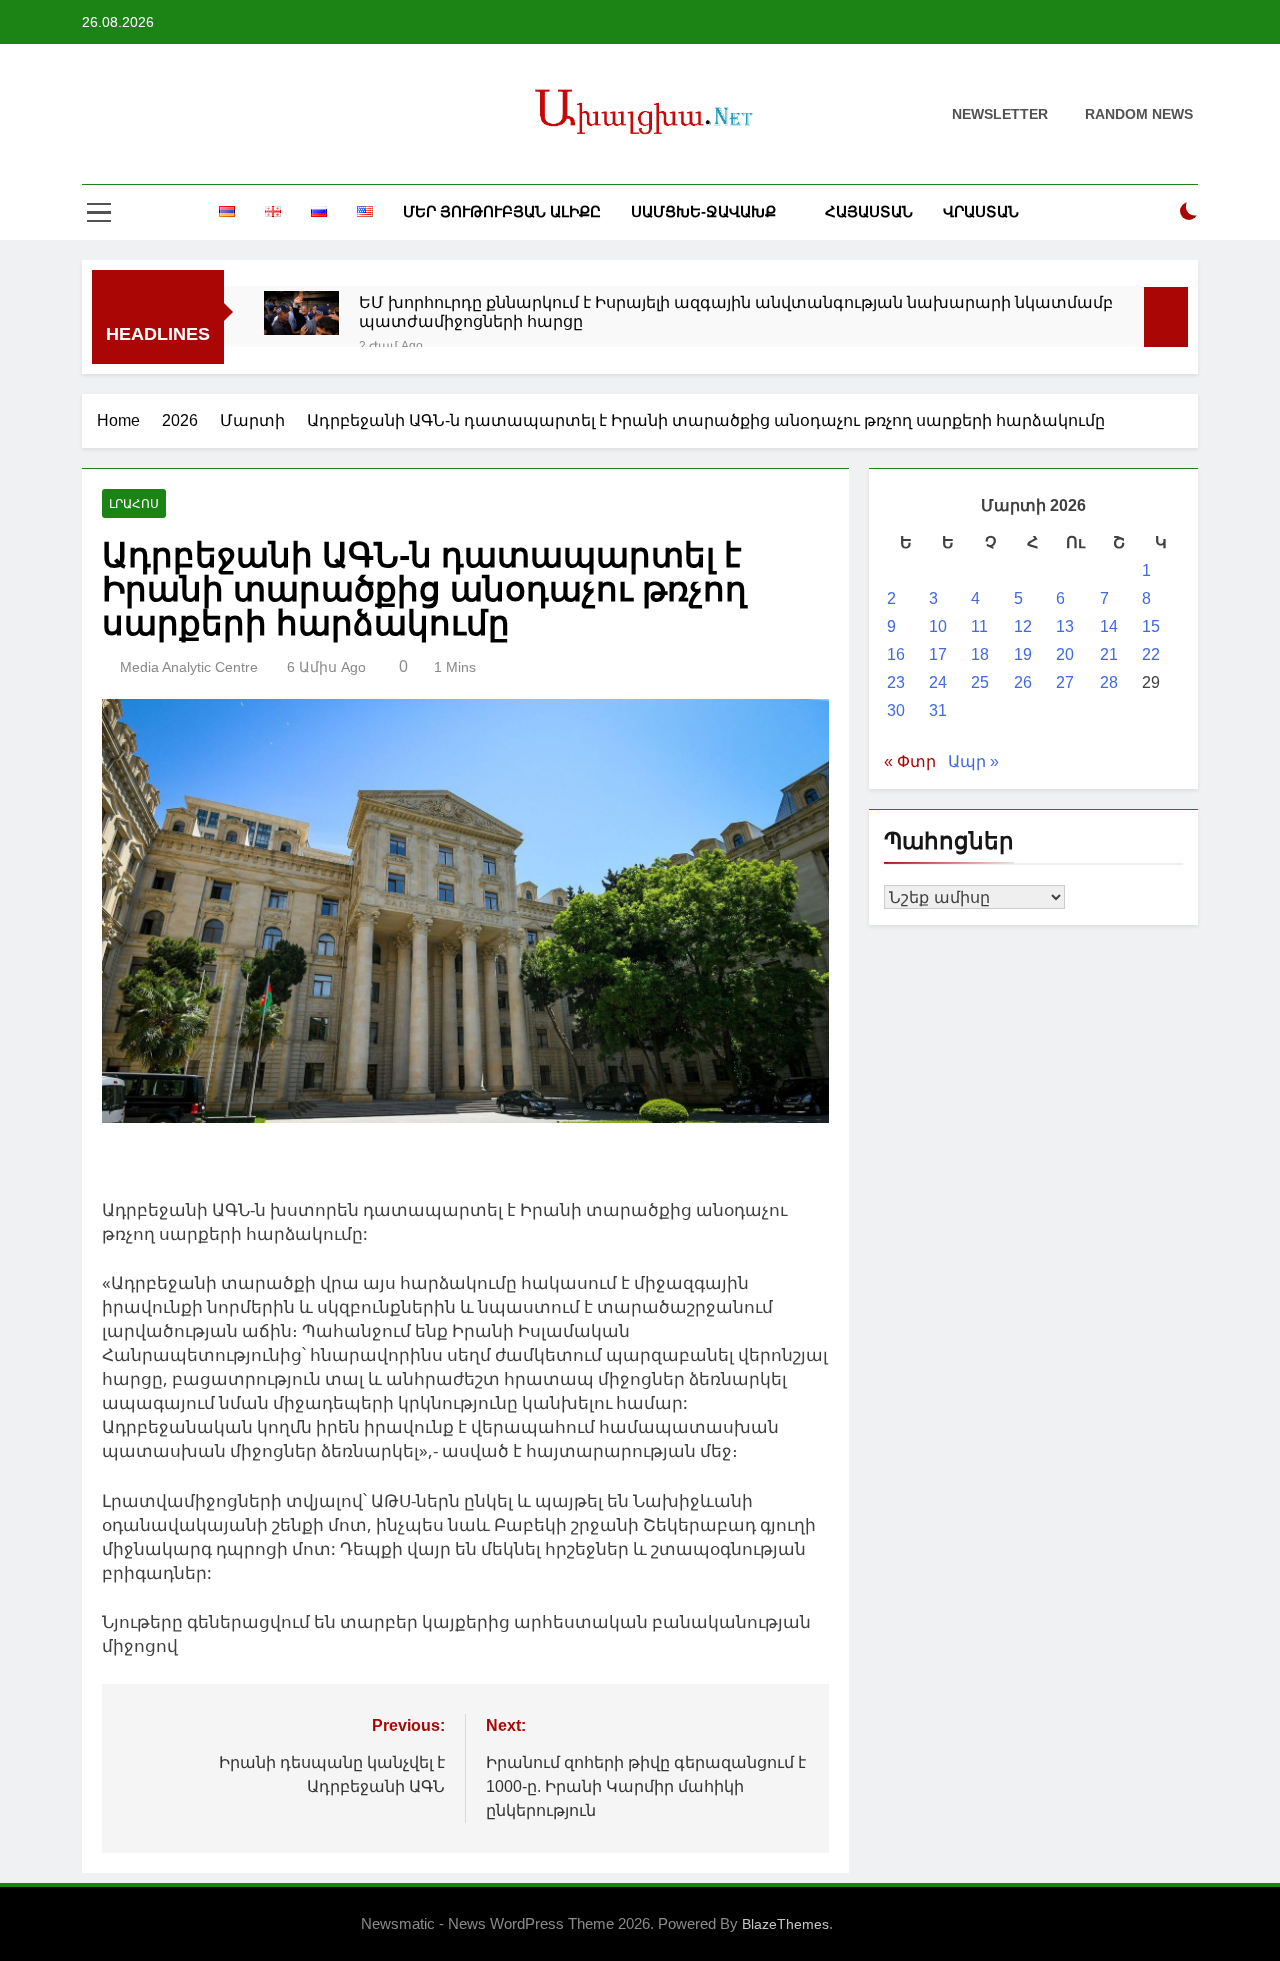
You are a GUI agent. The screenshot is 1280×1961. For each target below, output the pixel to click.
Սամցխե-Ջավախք (703, 211)
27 (1065, 682)
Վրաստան (981, 211)
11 (979, 626)
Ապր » (973, 761)
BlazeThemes (785, 1924)
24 (938, 682)
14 (1109, 626)
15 (1151, 626)
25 (980, 682)
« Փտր (910, 761)
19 (1023, 654)
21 (1109, 654)
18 (980, 654)
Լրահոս (134, 504)
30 (896, 710)
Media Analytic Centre (189, 667)
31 (938, 710)
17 (938, 654)
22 (1151, 654)
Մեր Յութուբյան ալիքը (502, 211)
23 (896, 682)
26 (1023, 682)
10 (938, 626)
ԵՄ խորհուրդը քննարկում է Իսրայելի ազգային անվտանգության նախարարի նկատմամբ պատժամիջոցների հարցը (736, 311)
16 (896, 654)
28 (1109, 682)
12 (1023, 626)
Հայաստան (869, 211)
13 (1065, 626)
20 (1065, 654)
